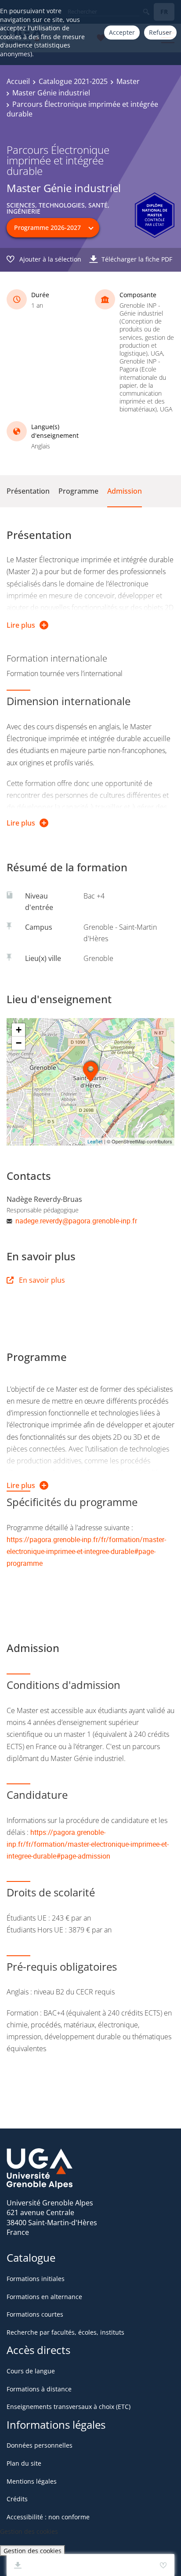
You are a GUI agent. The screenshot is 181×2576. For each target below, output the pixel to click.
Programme (78, 491)
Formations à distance (39, 2389)
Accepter (122, 32)
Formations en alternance (44, 2297)
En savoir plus (42, 1280)
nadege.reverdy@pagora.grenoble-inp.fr (76, 1221)
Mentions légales (32, 2481)
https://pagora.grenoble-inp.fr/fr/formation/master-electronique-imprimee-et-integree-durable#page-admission (88, 1844)
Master (128, 81)
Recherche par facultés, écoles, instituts (65, 2332)
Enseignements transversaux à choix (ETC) (69, 2407)
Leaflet (95, 1141)
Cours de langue (31, 2371)
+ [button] (19, 1030)
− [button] (19, 1043)
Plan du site (24, 2463)
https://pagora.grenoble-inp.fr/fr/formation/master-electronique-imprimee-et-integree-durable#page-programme (86, 1551)
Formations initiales (36, 2279)
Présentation (28, 491)
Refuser (160, 32)
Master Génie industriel (51, 93)
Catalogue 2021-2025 (73, 81)
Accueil (18, 81)
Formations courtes (35, 2314)
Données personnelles (40, 2445)
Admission (125, 491)
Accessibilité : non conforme (48, 2517)
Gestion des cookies (33, 2551)
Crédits (17, 2499)
